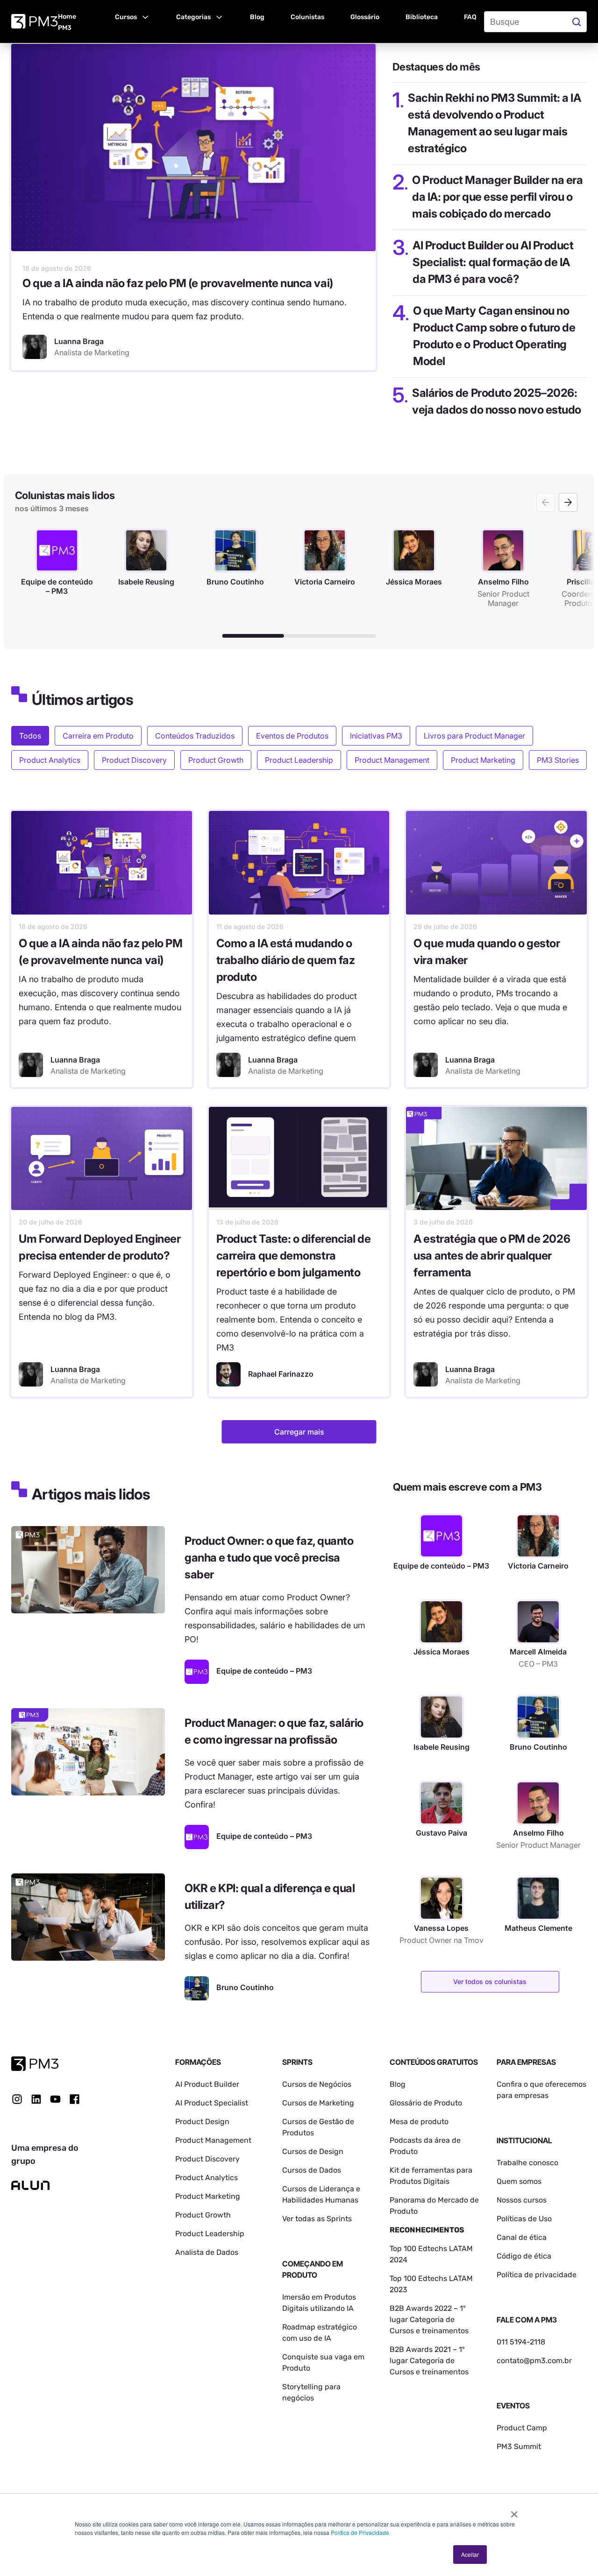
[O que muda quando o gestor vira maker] (496, 862)
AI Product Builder (207, 2084)
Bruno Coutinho (538, 1747)
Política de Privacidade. (361, 2532)
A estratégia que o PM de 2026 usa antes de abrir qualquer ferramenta (492, 1256)
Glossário (365, 17)
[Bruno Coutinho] (197, 1988)
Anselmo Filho (538, 1833)
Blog (257, 17)
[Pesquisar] (578, 22)
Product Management (392, 760)
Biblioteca (422, 17)
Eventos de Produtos (292, 736)
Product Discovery (134, 760)
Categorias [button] (193, 17)
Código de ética (524, 2256)
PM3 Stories (558, 760)
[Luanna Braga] (35, 347)
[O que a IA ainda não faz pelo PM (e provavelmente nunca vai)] (193, 148)
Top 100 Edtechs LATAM (431, 2278)
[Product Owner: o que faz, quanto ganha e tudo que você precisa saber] (88, 1570)
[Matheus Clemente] (538, 1898)
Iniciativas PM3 (376, 736)
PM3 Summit (519, 2446)
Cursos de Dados (312, 2170)
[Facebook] (75, 2102)
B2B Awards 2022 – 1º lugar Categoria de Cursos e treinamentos (429, 2319)
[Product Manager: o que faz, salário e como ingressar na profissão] (88, 1752)
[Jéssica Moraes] (441, 1622)
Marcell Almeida (538, 1652)
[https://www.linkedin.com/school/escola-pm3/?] (36, 2099)
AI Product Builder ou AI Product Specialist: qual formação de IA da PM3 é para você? (493, 262)
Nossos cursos (522, 2200)
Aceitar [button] (470, 2554)
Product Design (202, 2122)
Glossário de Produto (426, 2103)
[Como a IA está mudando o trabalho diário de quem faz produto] (299, 862)
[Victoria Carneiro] (538, 1536)
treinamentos (445, 2372)
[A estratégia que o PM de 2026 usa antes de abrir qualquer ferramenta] (496, 1158)
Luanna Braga (75, 1060)
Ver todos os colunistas (490, 1981)
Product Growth (216, 760)
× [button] (514, 2511)
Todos (30, 736)
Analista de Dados (207, 2252)
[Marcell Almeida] (538, 1622)
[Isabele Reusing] (441, 1717)
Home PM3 (67, 22)
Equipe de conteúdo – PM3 (441, 1566)
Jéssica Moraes (441, 1652)
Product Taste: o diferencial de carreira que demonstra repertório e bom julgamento (294, 1256)
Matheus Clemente (538, 1928)
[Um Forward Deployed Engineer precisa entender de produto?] (102, 1158)
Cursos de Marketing (318, 2103)
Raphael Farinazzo (281, 1374)
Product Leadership (299, 760)
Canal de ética (522, 2237)
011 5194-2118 (521, 2342)
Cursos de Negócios (317, 2084)
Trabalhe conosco (527, 2163)
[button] (132, 16)
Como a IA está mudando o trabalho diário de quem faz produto (286, 960)
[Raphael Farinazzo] (228, 1374)
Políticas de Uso (524, 2219)
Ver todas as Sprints (317, 2219)
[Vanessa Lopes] (441, 1898)
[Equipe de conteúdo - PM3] (197, 1672)
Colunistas (307, 17)
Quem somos (519, 2181)
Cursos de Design (313, 2151)
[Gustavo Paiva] (441, 1803)
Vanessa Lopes (441, 1928)
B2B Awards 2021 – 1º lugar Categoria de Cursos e (427, 2361)
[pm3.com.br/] (35, 2064)
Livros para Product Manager (474, 736)
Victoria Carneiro (538, 1566)
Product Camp (522, 2428)
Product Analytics (50, 760)
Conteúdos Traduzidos (195, 736)
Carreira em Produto (98, 736)
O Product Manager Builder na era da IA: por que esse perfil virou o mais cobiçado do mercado (497, 197)
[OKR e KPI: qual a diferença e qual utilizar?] (88, 1917)
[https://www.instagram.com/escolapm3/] (17, 2099)
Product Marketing (483, 760)
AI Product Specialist (212, 2103)
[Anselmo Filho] (538, 1803)
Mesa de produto (419, 2122)
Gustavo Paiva (441, 1833)
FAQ (470, 17)
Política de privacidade (537, 2275)
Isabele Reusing (441, 1747)
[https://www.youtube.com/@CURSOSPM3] (55, 2099)
